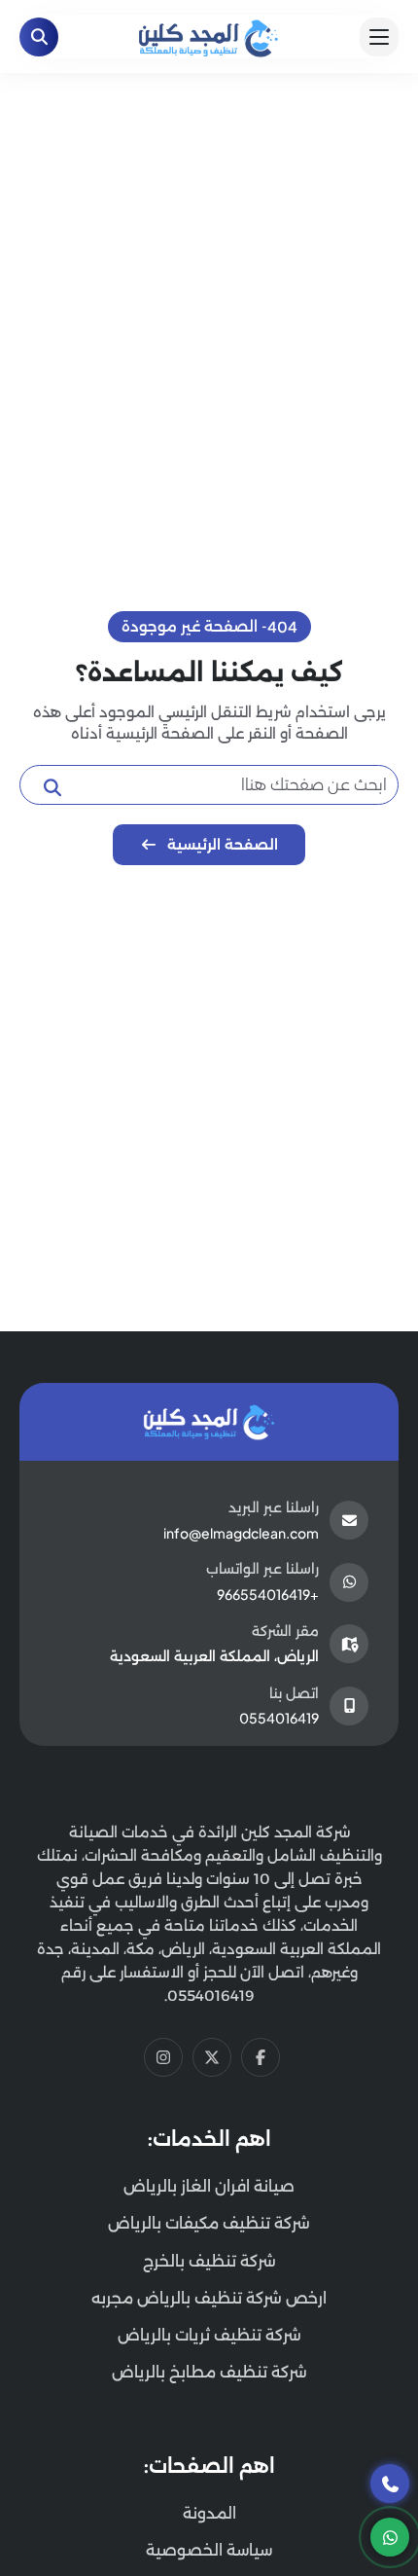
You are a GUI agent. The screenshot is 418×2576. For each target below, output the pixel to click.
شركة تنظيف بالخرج (209, 2261)
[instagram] (163, 2057)
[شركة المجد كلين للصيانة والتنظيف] (209, 35)
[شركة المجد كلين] (209, 1422)
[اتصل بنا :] (390, 2484)
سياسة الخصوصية (209, 2550)
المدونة (209, 2513)
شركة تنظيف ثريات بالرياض (209, 2335)
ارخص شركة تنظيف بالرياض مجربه (209, 2298)
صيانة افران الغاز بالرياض (209, 2186)
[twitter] (212, 2057)
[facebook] (261, 2057)
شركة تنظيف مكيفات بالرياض (209, 2223)
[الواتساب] (390, 2537)
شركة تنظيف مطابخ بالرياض (209, 2372)
